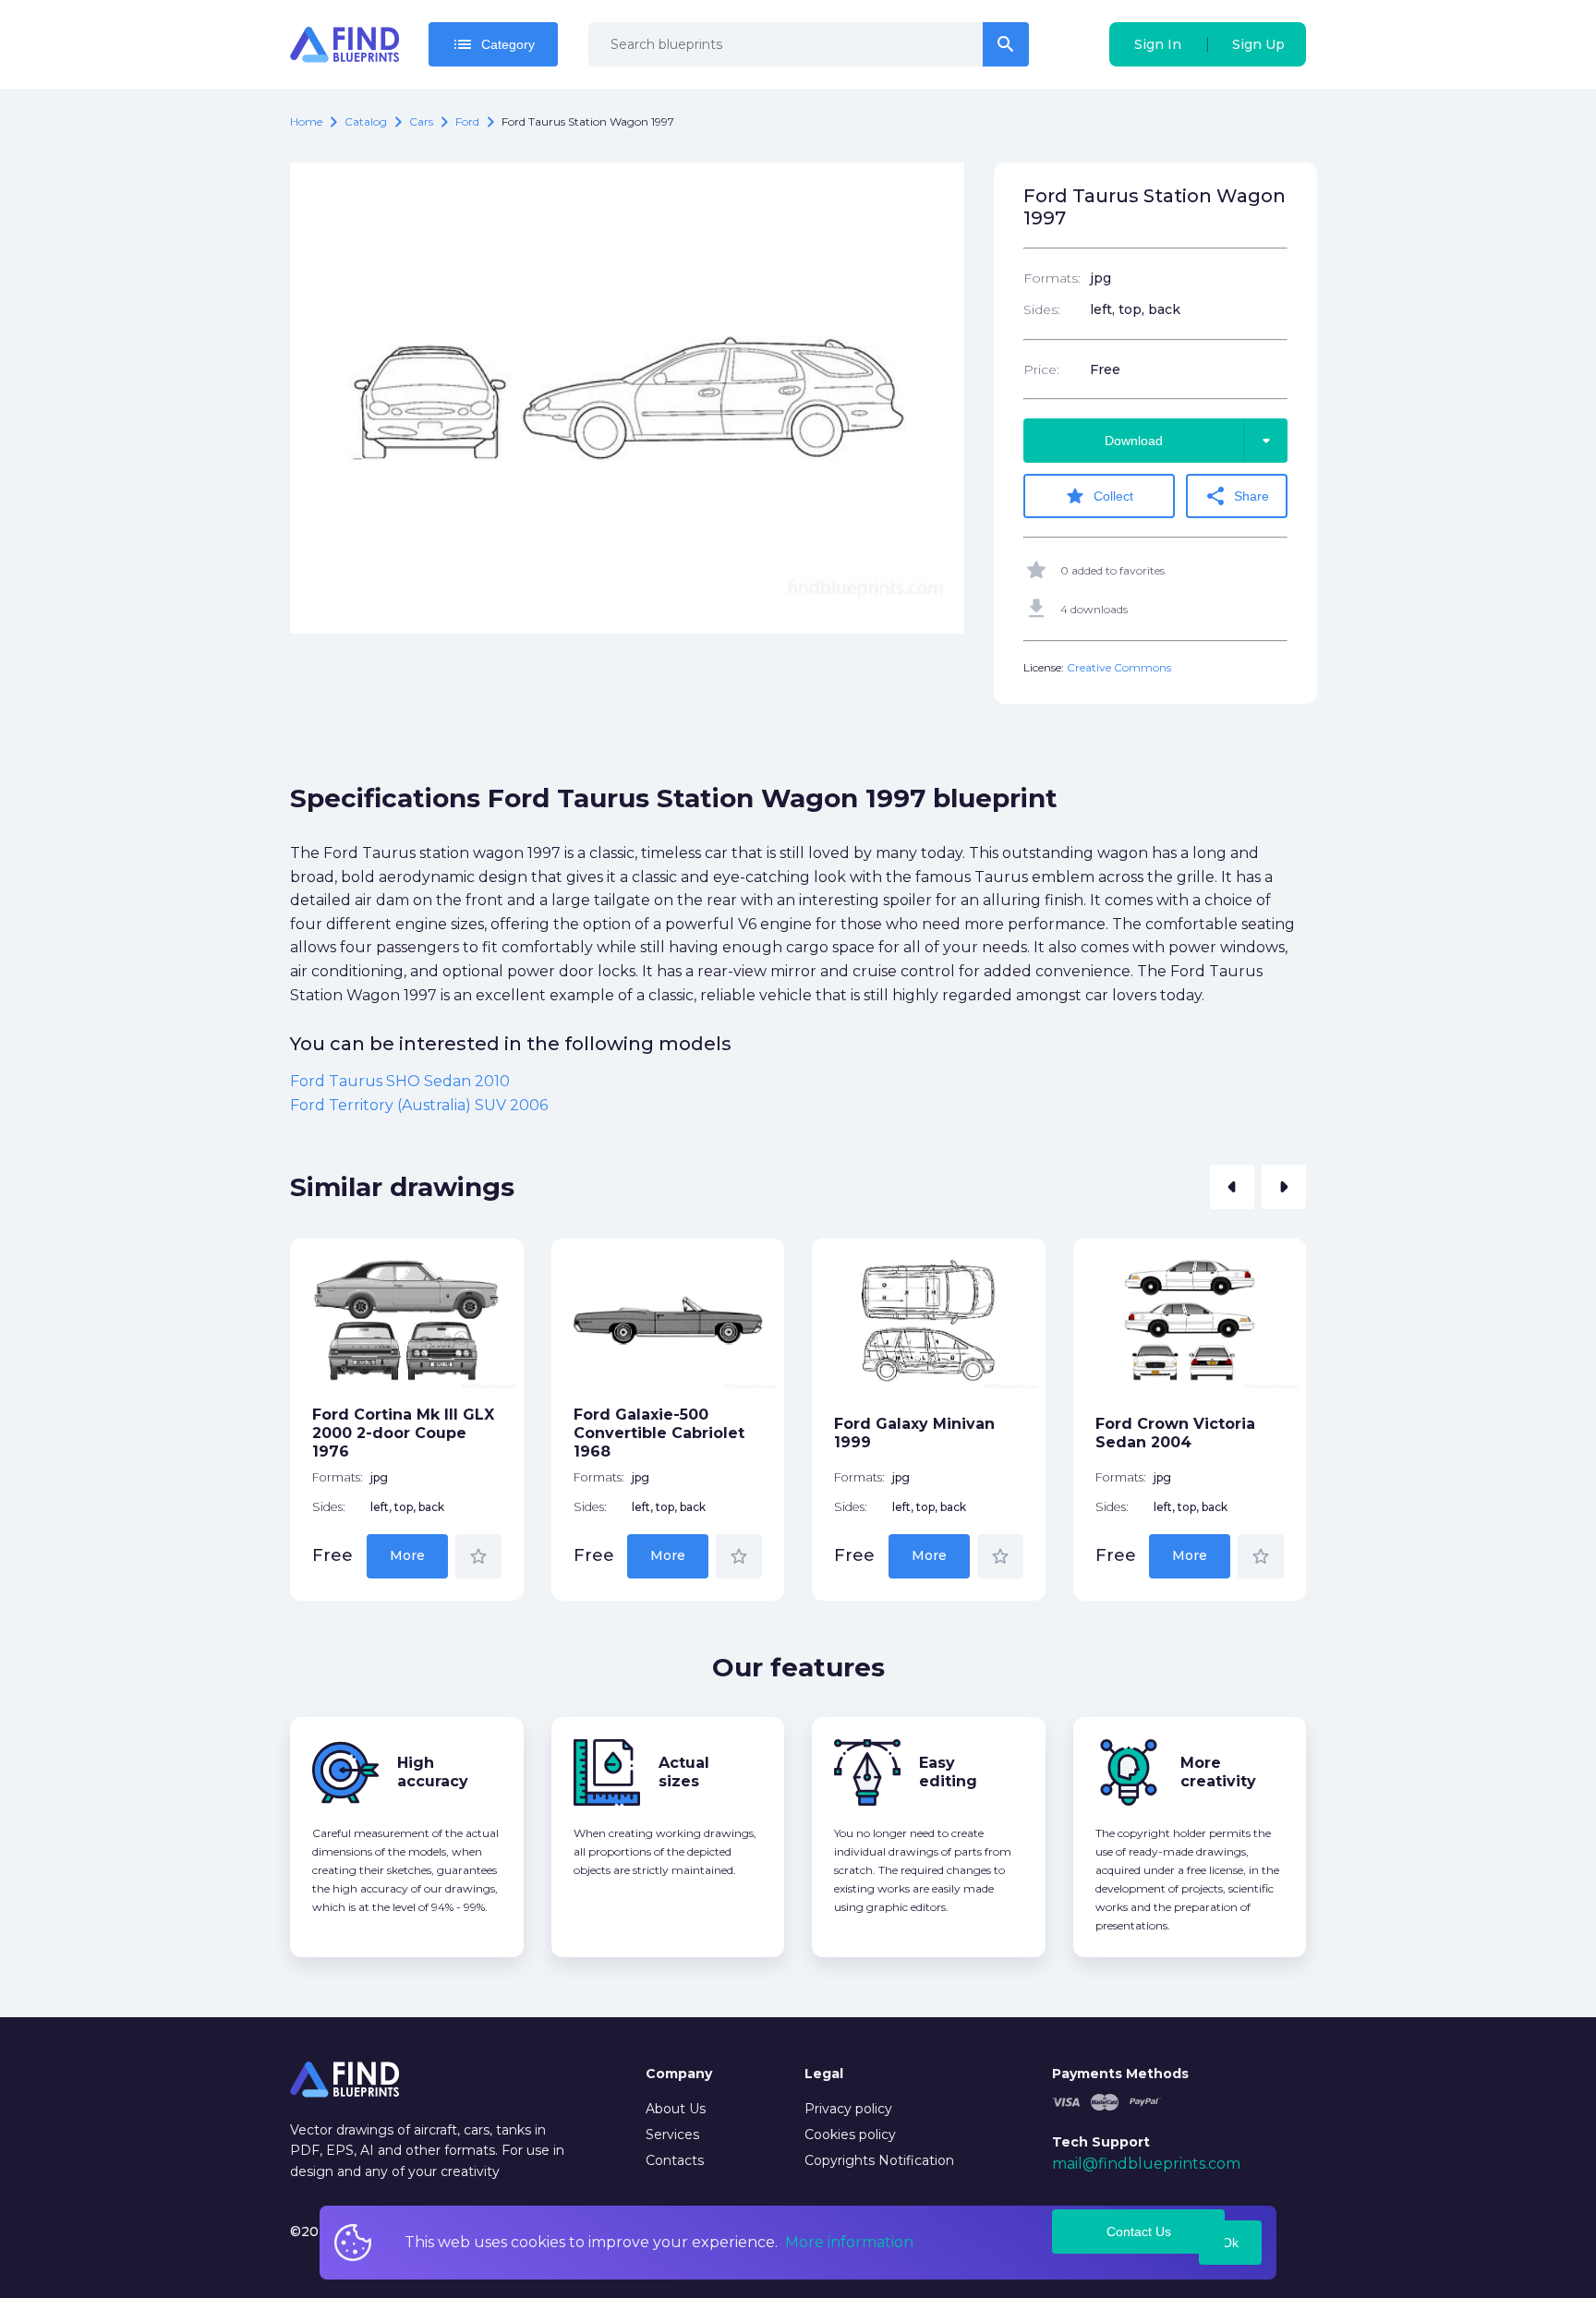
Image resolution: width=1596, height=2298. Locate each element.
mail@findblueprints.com (1146, 2164)
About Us (676, 2109)
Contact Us (1139, 2231)
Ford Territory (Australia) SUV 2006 (419, 1105)
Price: (1041, 369)
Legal (824, 2074)
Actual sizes (684, 1772)
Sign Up (1258, 44)
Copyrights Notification (879, 2160)
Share (1237, 496)
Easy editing (948, 1772)
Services (672, 2135)
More (407, 1555)
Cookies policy (850, 2135)
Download (1191, 441)
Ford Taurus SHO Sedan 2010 (400, 1081)
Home (306, 121)
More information (849, 2242)
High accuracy (433, 1772)
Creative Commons (1119, 667)
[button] (1232, 1187)
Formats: (1052, 278)
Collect (1099, 496)
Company (679, 2074)
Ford (467, 121)
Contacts (675, 2160)
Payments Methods (1120, 2074)
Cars (421, 121)
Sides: (1042, 309)
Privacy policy (848, 2109)
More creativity (1218, 1772)
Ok (1230, 2243)
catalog (366, 121)
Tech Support (1101, 2142)
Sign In (1158, 44)
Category (493, 44)
